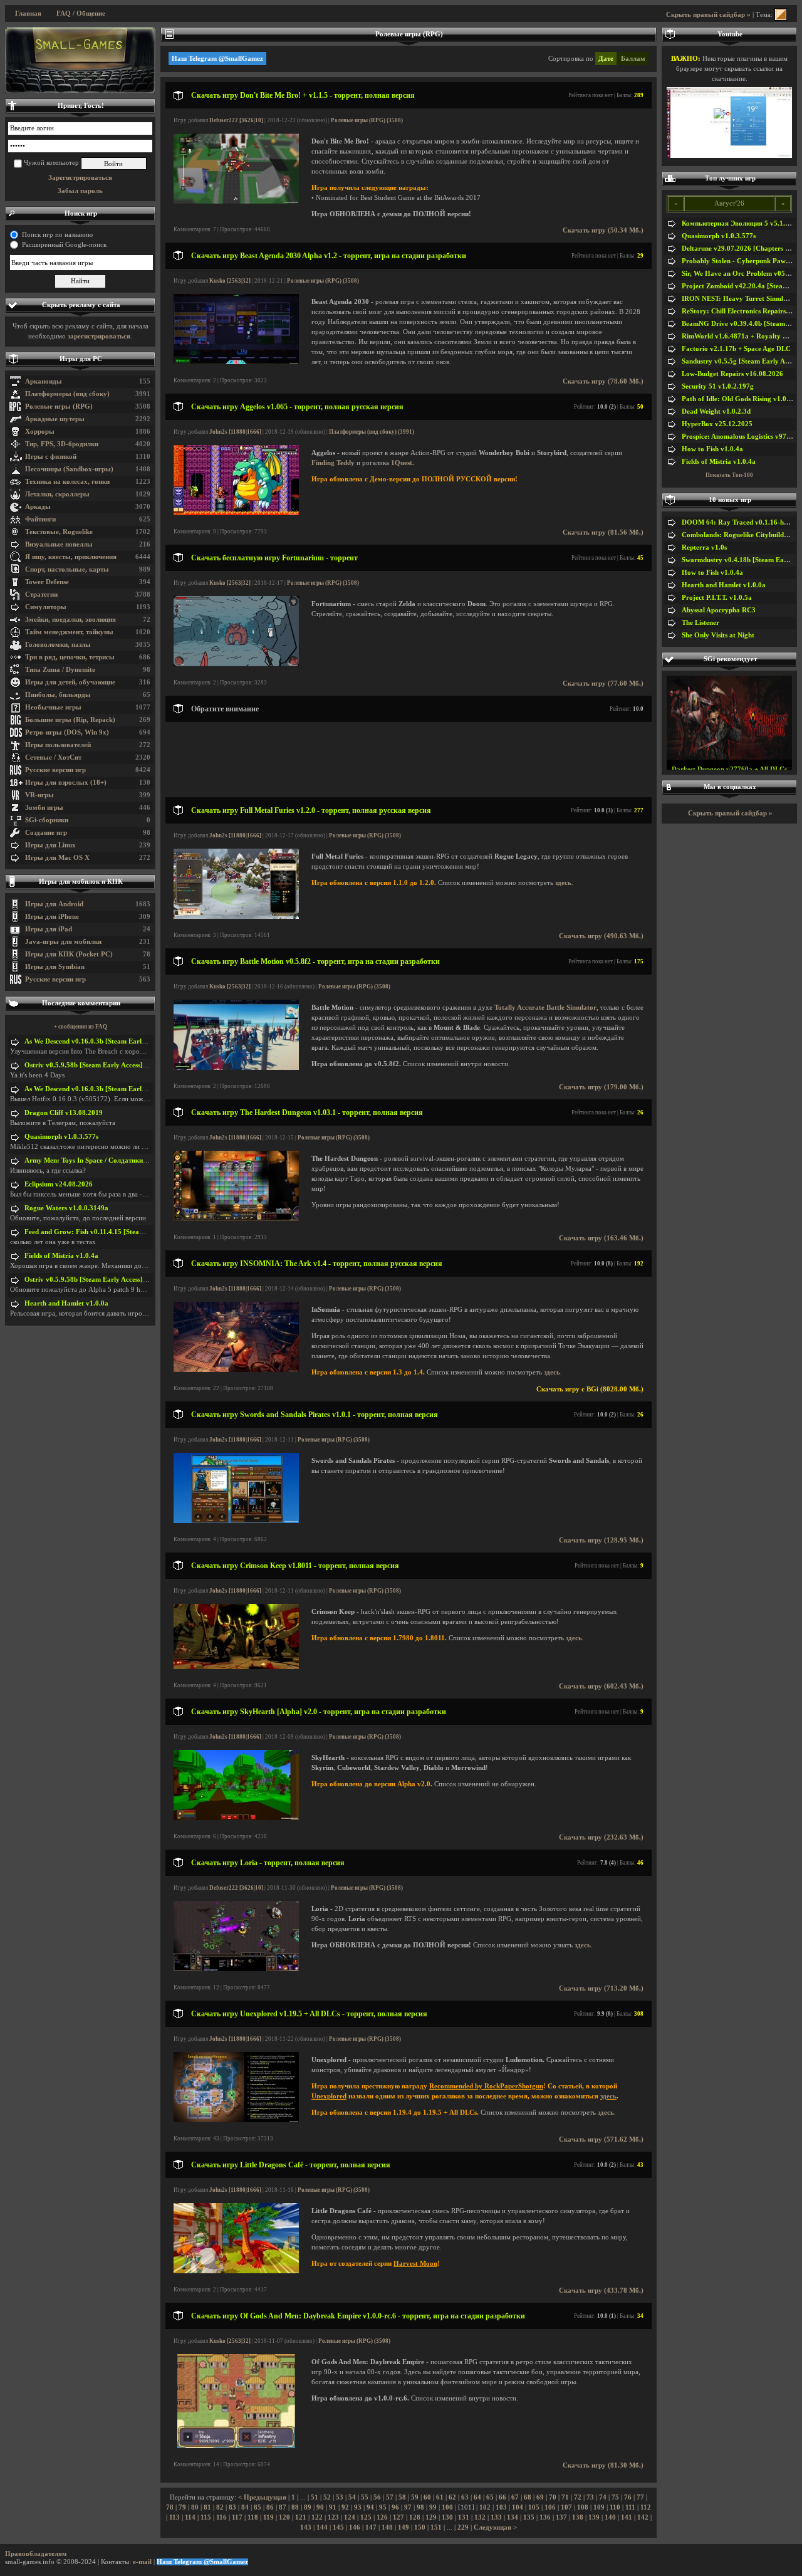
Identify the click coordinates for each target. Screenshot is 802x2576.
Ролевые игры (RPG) (59, 406)
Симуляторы (46, 607)
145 (338, 2527)
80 (195, 2507)
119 (268, 2517)
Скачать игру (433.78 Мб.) (601, 2291)
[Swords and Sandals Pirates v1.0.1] (236, 1521)
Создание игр (46, 833)
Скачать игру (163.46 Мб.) (601, 1238)
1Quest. (403, 463)
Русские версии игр (55, 770)
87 (283, 2507)
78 (170, 2507)
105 (534, 2507)
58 (402, 2497)
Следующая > (495, 2527)
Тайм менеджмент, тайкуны (69, 632)
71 (565, 2497)
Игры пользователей (58, 745)
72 (578, 2497)
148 (387, 2527)
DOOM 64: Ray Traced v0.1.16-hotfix (740, 522)
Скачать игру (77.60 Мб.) (603, 683)
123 (333, 2517)
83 (232, 2507)
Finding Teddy (333, 463)
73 (590, 2497)
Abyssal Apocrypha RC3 (719, 610)
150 (420, 2527)
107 (566, 2507)
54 (352, 2497)
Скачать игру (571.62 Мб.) (601, 2139)
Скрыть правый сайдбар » (708, 15)
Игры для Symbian (55, 967)
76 (628, 2497)
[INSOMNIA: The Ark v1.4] (236, 1370)
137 (561, 2517)
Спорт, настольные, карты (67, 569)
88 (295, 2507)
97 (408, 2507)
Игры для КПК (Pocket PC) (69, 954)
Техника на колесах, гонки (67, 482)
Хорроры (40, 432)
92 (345, 2507)
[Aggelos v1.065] (236, 513)
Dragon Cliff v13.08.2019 (64, 1113)
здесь (563, 883)
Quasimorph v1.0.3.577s (61, 1137)
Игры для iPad (49, 929)
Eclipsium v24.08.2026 (59, 1184)
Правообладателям (36, 2554)
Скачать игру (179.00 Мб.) (601, 1087)
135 (529, 2517)
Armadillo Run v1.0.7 (730, 762)
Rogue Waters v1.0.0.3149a (66, 1208)
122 (317, 2517)
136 (545, 2517)
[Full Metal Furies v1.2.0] (236, 917)
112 (646, 2507)
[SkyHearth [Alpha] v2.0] (236, 1818)
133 (496, 2517)
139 (594, 2517)
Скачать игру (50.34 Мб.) (603, 230)
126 (382, 2517)
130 (447, 2517)
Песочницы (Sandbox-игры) (69, 469)
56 (377, 2497)
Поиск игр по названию (57, 235)
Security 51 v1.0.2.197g (718, 386)
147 (371, 2527)
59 (415, 2497)
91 (333, 2507)
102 (485, 2507)
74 (603, 2497)
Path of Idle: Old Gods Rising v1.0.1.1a (742, 399)
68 (528, 2497)
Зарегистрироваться (80, 178)
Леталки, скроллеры (57, 494)
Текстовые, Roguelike (59, 532)
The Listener (700, 623)
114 (190, 2517)
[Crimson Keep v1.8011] (236, 1667)
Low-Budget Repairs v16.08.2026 (732, 374)
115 (206, 2517)
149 (404, 2527)
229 (463, 2527)
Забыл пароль (80, 191)
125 (366, 2517)
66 (503, 2497)
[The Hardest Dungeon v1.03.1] (236, 1219)
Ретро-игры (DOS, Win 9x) (67, 732)
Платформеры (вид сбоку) (67, 394)
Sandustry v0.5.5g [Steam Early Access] (742, 361)
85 (258, 2507)
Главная (28, 13)
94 (370, 2507)
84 (245, 2507)
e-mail (142, 2562)
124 (350, 2517)
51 (315, 2497)
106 (550, 2507)
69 (540, 2497)
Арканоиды (44, 381)
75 (615, 2497)
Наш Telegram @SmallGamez (217, 59)
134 (513, 2517)
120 (284, 2517)
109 (599, 2507)
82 (220, 2507)
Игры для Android (54, 904)
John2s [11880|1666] (235, 432)
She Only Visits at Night (718, 635)
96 (395, 2507)
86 (270, 2507)
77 (640, 2497)
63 (465, 2497)
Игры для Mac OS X (57, 858)
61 (440, 2497)
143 (306, 2527)
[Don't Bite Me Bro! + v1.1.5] (236, 202)
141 (627, 2517)
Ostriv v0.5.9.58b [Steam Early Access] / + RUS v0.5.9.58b (113, 1065)
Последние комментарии (81, 1003)
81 (207, 2507)
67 (515, 2497)
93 (358, 2507)
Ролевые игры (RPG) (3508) (367, 120)
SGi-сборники (47, 820)
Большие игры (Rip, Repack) (70, 720)
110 (615, 2507)
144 (322, 2527)
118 (253, 2517)
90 (320, 2507)
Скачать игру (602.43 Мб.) (601, 1686)
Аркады (38, 507)
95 (383, 2507)
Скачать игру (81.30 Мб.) (603, 2465)
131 (464, 2517)
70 (553, 2497)
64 (477, 2497)
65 (490, 2497)
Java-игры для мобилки (63, 942)
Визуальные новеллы (59, 544)
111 (630, 2507)
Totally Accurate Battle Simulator (545, 1008)
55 (365, 2497)
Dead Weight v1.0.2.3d (716, 411)
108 (583, 2507)
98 (420, 2507)
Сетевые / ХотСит (53, 757)
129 (431, 2517)
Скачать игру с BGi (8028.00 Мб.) (590, 1389)
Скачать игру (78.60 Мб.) (603, 381)
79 (182, 2507)
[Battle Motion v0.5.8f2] (236, 1068)
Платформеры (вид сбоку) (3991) (372, 432)
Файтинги (40, 519)
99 (433, 2507)
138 (578, 2517)
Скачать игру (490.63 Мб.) (601, 936)
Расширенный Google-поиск (64, 245)
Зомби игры (44, 808)
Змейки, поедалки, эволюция (70, 620)
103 (501, 2507)
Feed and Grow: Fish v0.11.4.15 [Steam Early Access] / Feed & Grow (129, 1232)
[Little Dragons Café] (236, 2271)
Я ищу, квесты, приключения (71, 557)
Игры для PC (81, 359)
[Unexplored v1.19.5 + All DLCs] (236, 2120)
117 (237, 2517)
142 (643, 2517)
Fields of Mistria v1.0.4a (61, 1256)
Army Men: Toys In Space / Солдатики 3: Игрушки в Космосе (120, 1160)
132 (480, 2517)
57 (390, 2497)
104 (518, 2507)
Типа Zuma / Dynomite (60, 670)
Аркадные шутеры (55, 419)
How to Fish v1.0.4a (712, 449)
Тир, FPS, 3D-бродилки (62, 444)
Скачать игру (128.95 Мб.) (601, 1540)
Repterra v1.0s (704, 547)
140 (610, 2517)
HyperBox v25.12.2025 (717, 424)
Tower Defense (47, 582)
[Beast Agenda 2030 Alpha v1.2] (236, 362)
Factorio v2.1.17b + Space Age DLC (736, 349)
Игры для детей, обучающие (70, 682)
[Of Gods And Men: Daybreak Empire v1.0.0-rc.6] (236, 2446)
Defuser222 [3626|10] (236, 120)
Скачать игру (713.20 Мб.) (601, 1988)
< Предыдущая (262, 2497)
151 (436, 2527)
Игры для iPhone (52, 917)
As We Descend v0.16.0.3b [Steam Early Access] (96, 1041)
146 (355, 2527)
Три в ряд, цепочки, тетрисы (70, 657)
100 (447, 2507)
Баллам (633, 59)
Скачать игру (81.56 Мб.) (603, 532)
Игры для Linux (50, 845)
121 (301, 2517)
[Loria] (236, 1969)
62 (452, 2497)
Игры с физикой (51, 457)
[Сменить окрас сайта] (781, 15)
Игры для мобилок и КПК (81, 882)
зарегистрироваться (99, 336)
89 (308, 2507)
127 (398, 2517)
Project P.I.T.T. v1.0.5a (717, 598)
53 (340, 2497)
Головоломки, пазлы (58, 645)
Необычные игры (53, 707)
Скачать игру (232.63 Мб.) (601, 1837)
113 (174, 2517)
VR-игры (39, 795)
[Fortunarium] (236, 664)
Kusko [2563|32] (230, 281)
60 (427, 2497)
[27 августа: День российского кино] (80, 60)
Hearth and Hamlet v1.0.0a (66, 1303)
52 (327, 2497)
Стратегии (41, 594)
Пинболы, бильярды (58, 695)
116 (221, 2517)
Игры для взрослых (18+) (66, 783)
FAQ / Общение (81, 13)
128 (415, 2517)
